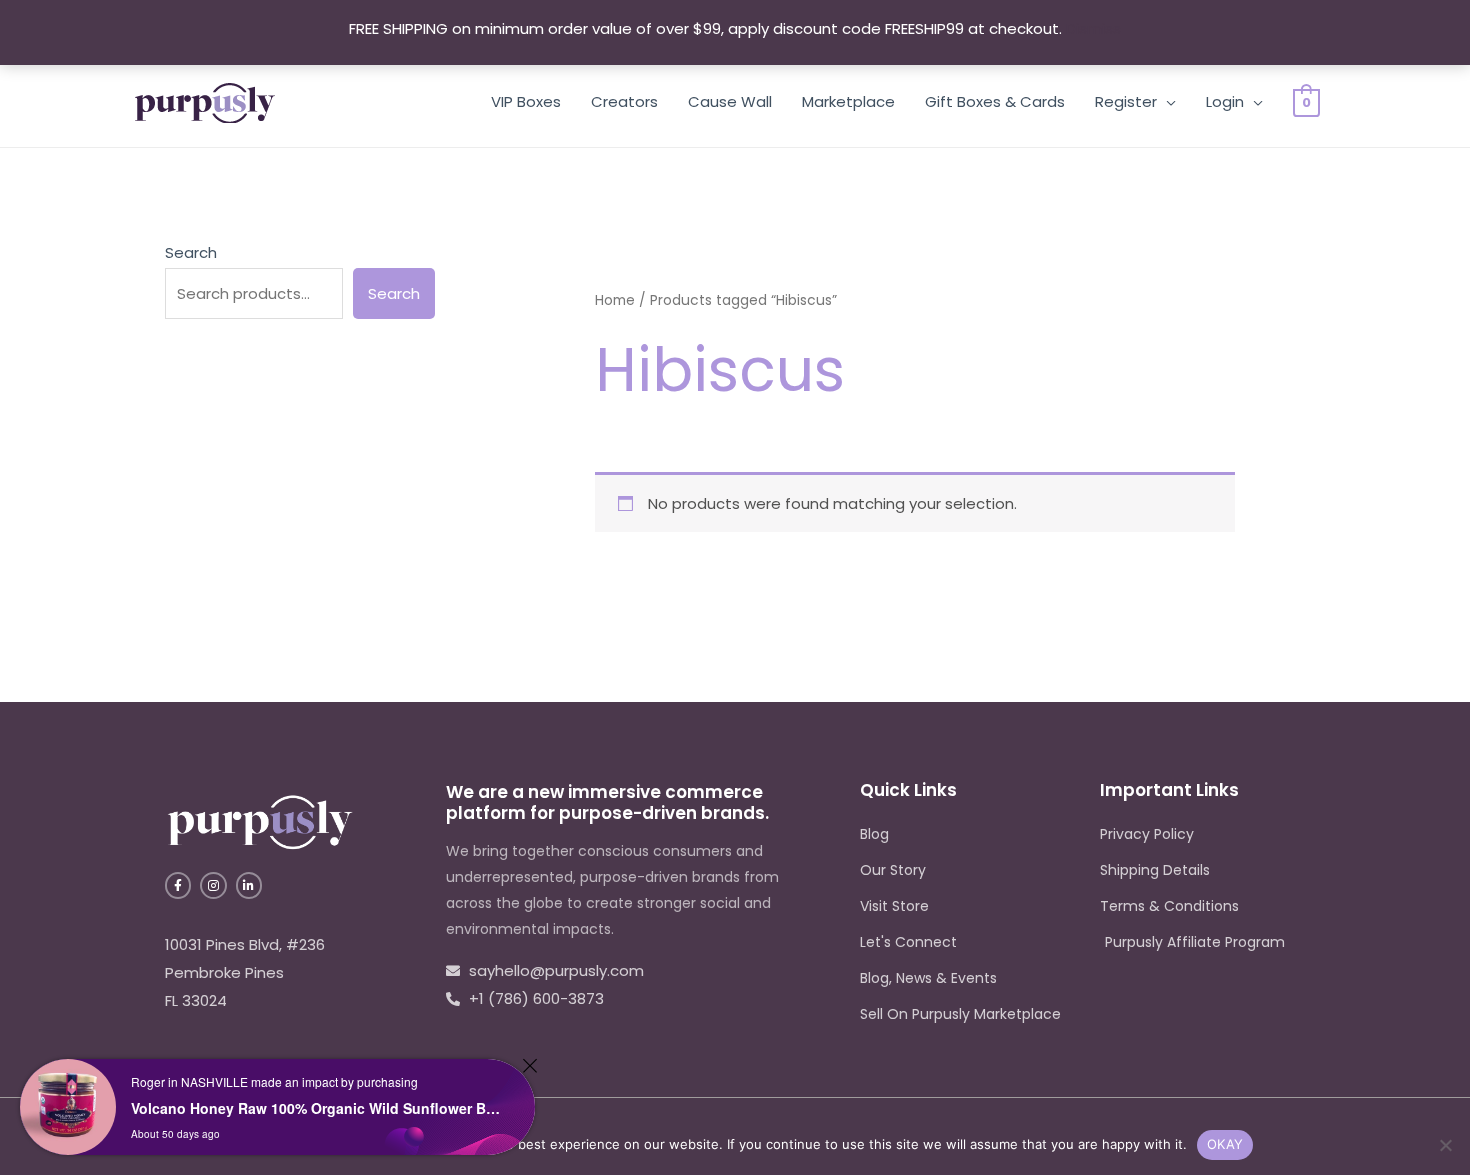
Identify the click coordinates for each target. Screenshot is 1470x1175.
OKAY (1225, 1144)
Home (615, 300)
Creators (624, 101)
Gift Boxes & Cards (995, 101)
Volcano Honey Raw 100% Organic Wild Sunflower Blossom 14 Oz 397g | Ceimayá (315, 1108)
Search (191, 252)
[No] (1445, 1145)
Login (1225, 101)
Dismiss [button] (1093, 28)
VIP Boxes (526, 101)
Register (1126, 101)
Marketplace (848, 101)
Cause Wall (730, 101)
